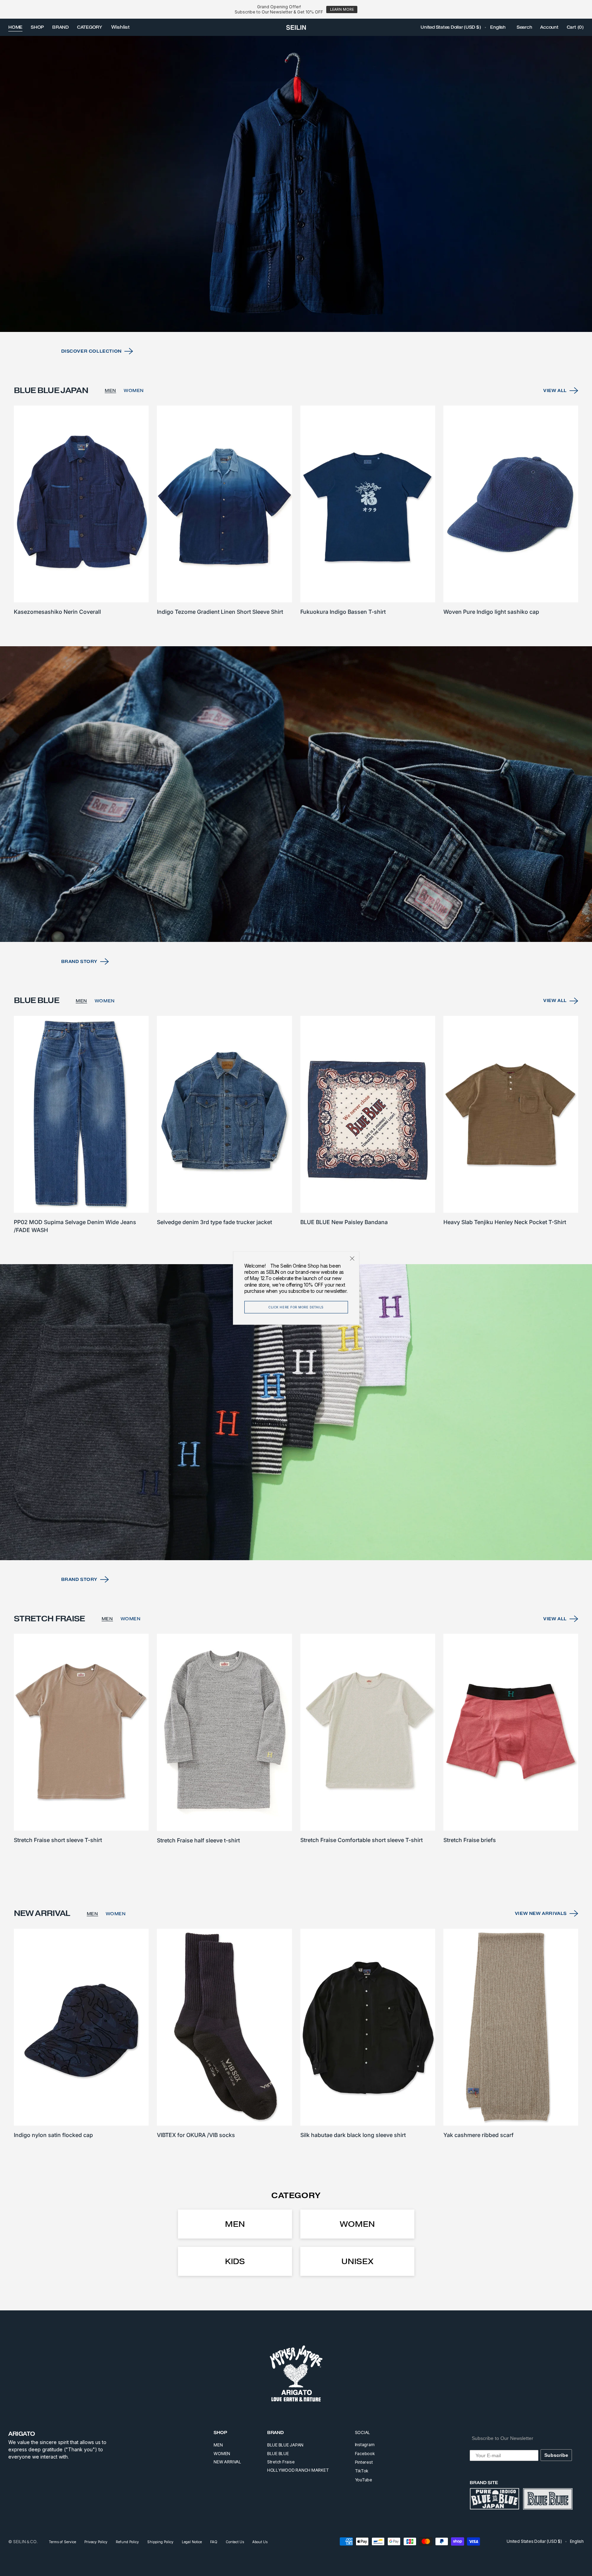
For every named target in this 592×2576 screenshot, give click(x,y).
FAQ (214, 2542)
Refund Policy (127, 2542)
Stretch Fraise (281, 2462)
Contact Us (235, 2542)
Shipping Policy (160, 2542)
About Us (260, 2542)
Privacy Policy (96, 2542)
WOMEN (134, 390)
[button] (451, 27)
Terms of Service (62, 2542)
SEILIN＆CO (25, 2542)
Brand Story (79, 961)
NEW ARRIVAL (227, 2462)
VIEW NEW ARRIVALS (541, 1913)
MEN (110, 390)
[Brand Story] (296, 794)
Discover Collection (91, 351)
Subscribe (556, 2455)
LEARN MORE (342, 9)
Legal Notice (192, 2542)
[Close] (352, 1259)
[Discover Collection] (296, 184)
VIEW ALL (555, 390)
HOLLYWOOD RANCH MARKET (298, 2470)
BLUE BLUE (278, 2454)
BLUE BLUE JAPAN (285, 2445)
